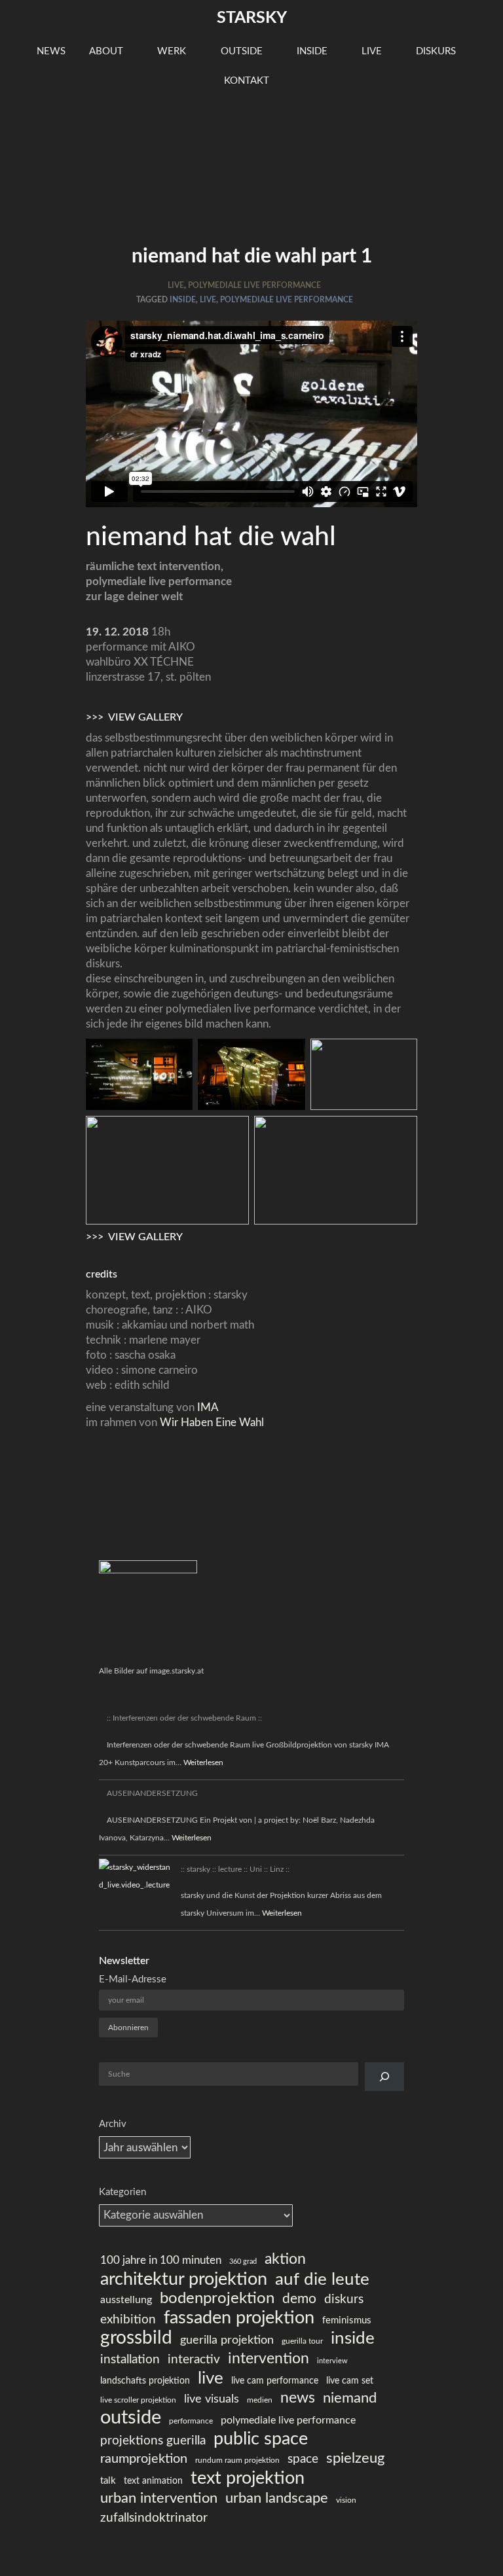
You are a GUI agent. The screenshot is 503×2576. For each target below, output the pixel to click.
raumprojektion (144, 2459)
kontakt (248, 81)
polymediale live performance (254, 285)
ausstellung (126, 2300)
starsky (252, 18)
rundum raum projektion (237, 2460)
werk (173, 51)
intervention (269, 2359)
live (373, 51)
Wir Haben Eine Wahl (211, 1422)
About (107, 51)
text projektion (248, 2478)
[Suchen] (384, 2077)
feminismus (347, 2320)
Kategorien (122, 2192)
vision (346, 2500)
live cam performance (275, 2381)
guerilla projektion (227, 2340)
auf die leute (322, 2280)
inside (313, 51)
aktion (285, 2259)
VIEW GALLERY (145, 717)
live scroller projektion (138, 2400)
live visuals (212, 2399)
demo (299, 2299)
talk (108, 2481)
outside (243, 51)
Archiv (113, 2124)
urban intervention (159, 2498)
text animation (153, 2481)
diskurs (437, 51)
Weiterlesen (203, 1762)
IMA (207, 1407)
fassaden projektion (239, 2318)
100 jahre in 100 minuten (161, 2260)
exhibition (128, 2320)
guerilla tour (302, 2341)
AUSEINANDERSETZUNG (152, 1793)
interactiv (194, 2360)
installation (130, 2360)
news (51, 51)
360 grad (243, 2262)
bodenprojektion (217, 2299)
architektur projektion (184, 2279)
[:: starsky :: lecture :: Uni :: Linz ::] (136, 1876)
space (303, 2459)
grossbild (136, 2338)
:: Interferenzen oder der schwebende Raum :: (184, 1718)
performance (191, 2421)
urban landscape (277, 2498)
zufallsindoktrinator (154, 2518)
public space (261, 2439)
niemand (350, 2398)
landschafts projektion (145, 2381)
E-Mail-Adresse (133, 1979)
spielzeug (355, 2458)
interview (332, 2361)
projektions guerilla (153, 2441)
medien (260, 2400)
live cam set (350, 2381)
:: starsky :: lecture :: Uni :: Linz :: (235, 1869)
